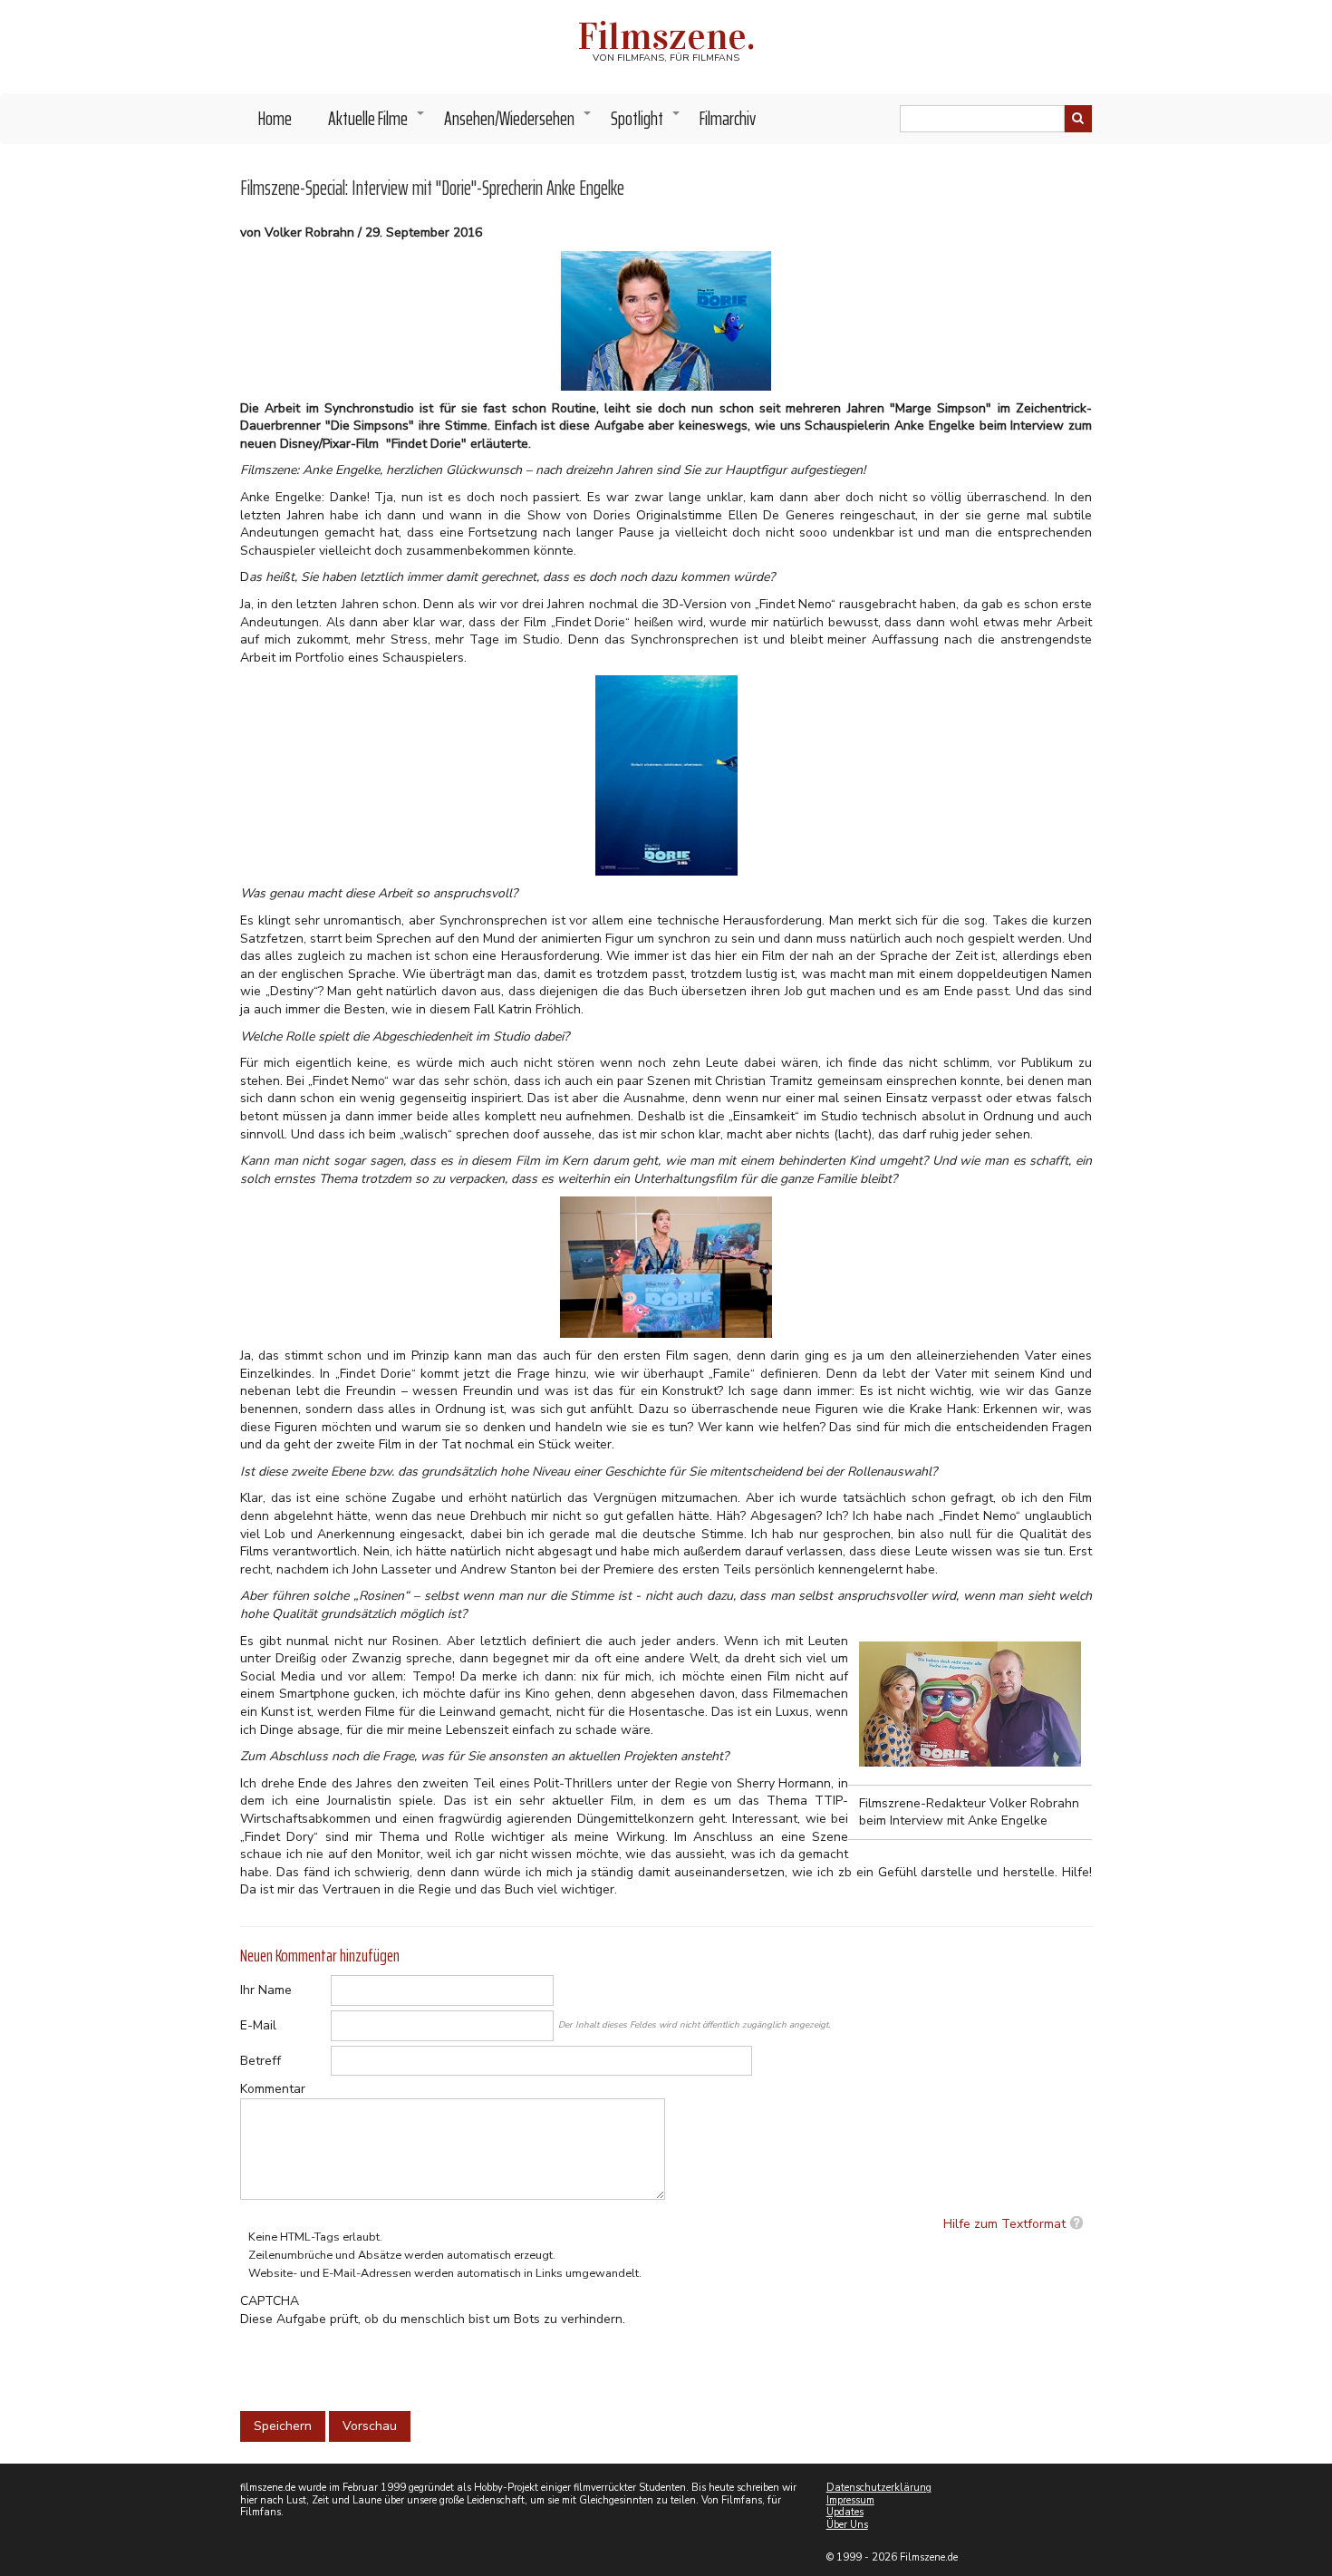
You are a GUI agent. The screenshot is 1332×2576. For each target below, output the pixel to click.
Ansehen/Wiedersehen (518, 123)
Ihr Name (266, 1990)
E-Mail (258, 2025)
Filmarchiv (728, 118)
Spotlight (646, 123)
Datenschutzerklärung (879, 2488)
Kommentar (273, 2089)
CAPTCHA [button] (270, 2301)
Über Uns (847, 2525)
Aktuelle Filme (377, 123)
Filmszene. (666, 36)
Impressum (850, 2500)
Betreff (261, 2061)
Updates (845, 2512)
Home (275, 118)
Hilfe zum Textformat (1004, 2224)
